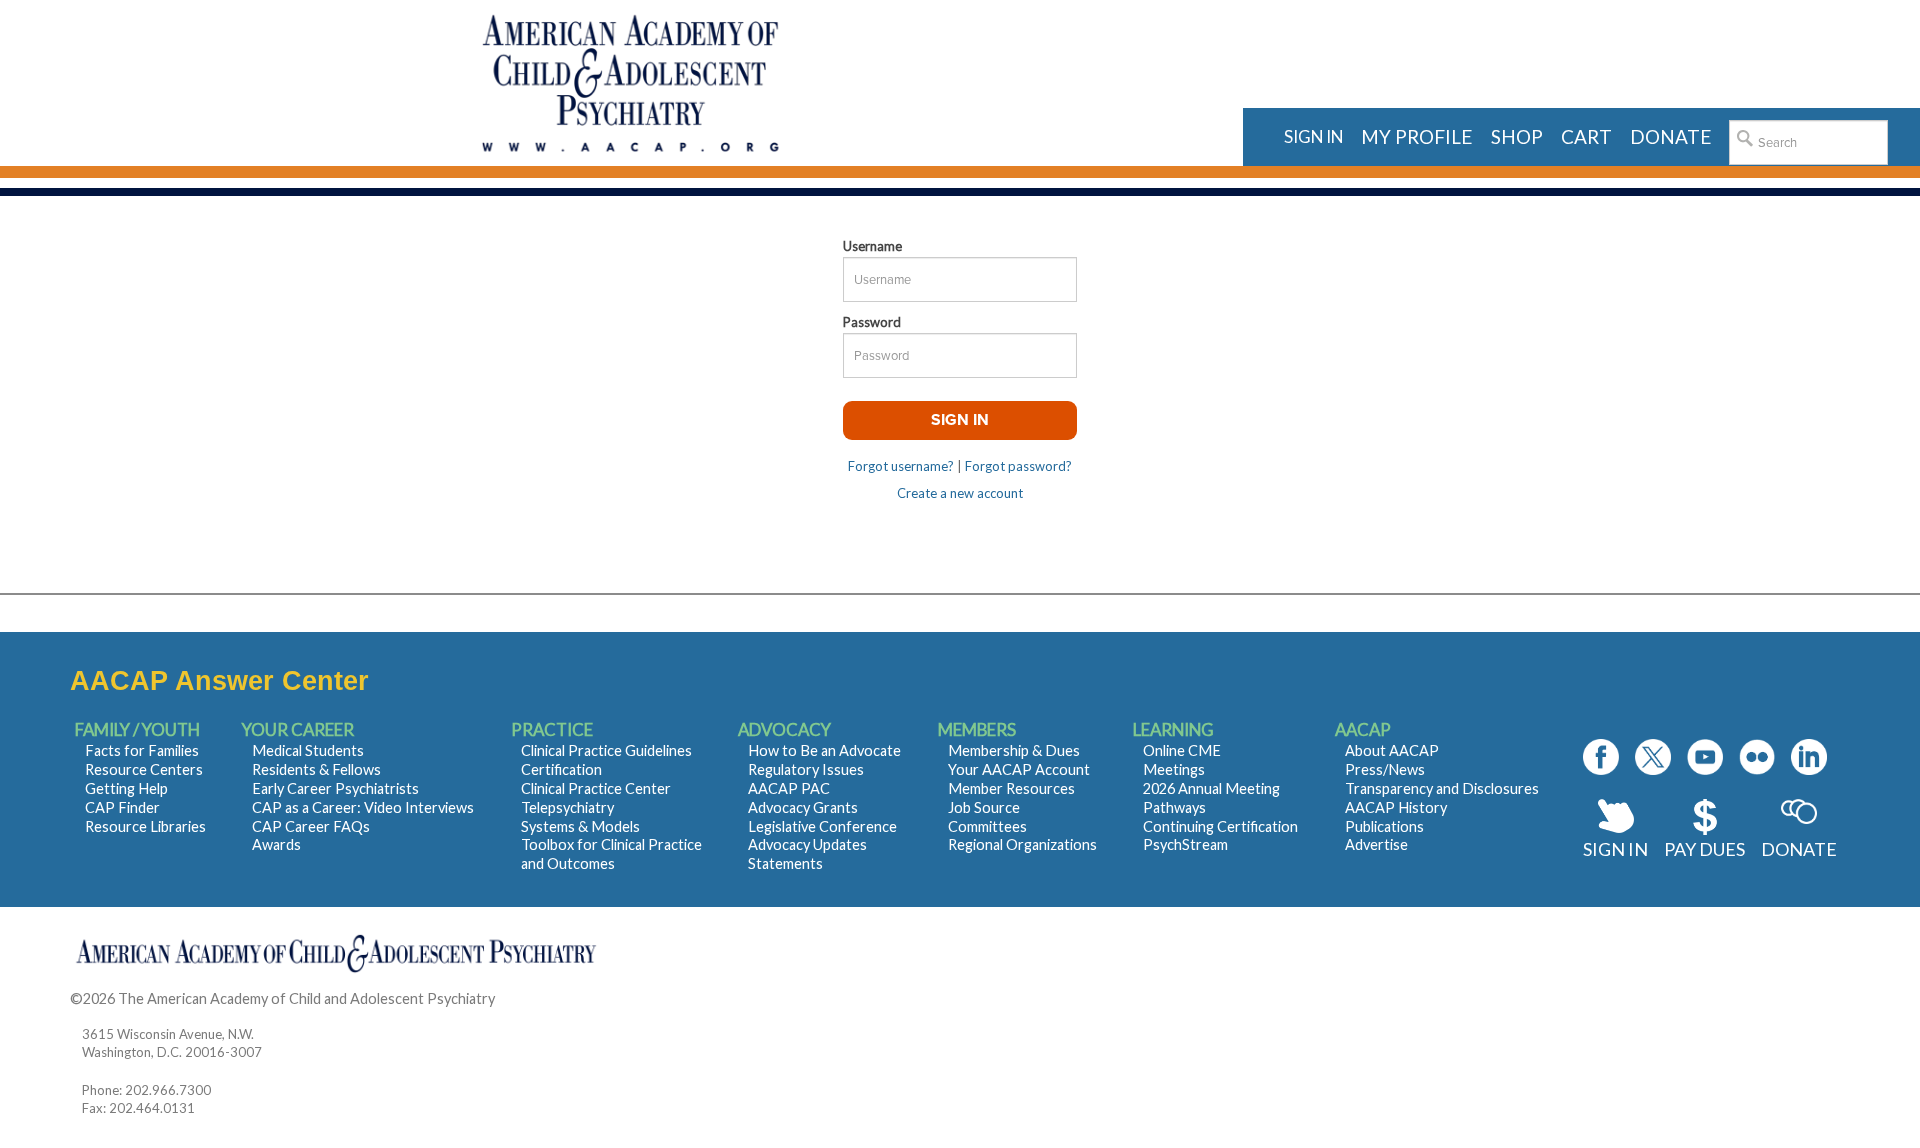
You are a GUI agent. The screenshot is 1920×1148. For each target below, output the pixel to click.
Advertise (1376, 844)
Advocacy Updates (807, 844)
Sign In (1615, 849)
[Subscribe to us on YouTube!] (1705, 757)
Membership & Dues (1014, 750)
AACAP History (1396, 807)
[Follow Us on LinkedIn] (1809, 757)
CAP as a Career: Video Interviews (363, 807)
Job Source (984, 807)
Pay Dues (1704, 849)
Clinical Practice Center (596, 788)
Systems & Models (580, 826)
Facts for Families (142, 750)
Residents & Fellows (316, 769)
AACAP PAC (789, 788)
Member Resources (1011, 788)
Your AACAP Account (1019, 769)
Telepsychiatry (567, 807)
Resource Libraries (145, 826)
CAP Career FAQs (311, 826)
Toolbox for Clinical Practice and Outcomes (611, 854)
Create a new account (960, 493)
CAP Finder (122, 807)
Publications (1384, 826)
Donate (1799, 849)
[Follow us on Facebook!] (1601, 757)
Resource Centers (144, 769)
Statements (785, 863)
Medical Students (308, 750)
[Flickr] (1757, 757)
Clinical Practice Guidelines (606, 750)
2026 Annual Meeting (1211, 788)
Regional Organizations (1022, 844)
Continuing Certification (1220, 826)
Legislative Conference (822, 826)
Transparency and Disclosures (1442, 788)
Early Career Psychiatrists (335, 788)
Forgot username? (901, 466)
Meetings (1174, 769)
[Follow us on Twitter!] (1653, 757)
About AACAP (1392, 750)
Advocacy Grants (803, 807)
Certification (561, 769)
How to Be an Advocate (824, 750)
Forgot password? (1018, 466)
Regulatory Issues (806, 769)
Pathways (1174, 807)
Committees (987, 826)
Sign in (1313, 136)
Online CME (1182, 750)
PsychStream (1185, 844)
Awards (276, 844)
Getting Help (126, 788)
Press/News (1385, 769)
